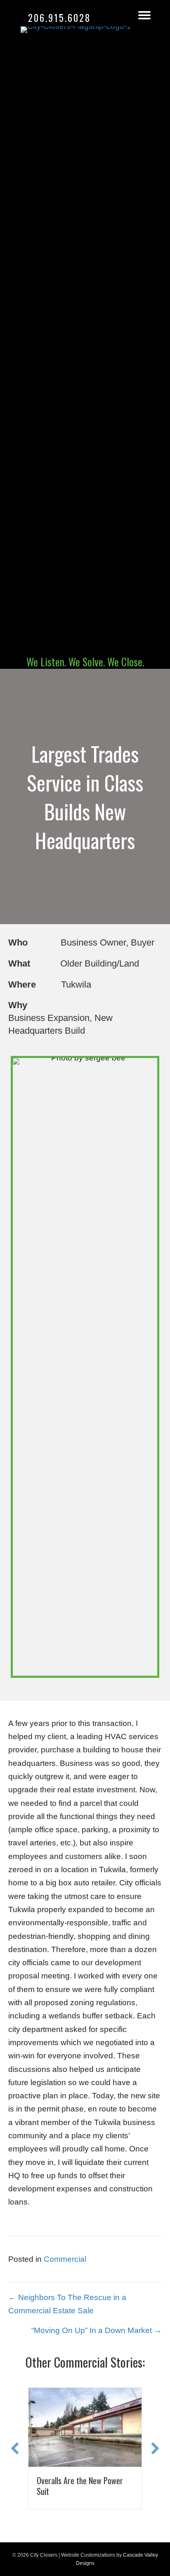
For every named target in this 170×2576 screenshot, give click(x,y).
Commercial (65, 2259)
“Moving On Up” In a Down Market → (97, 2330)
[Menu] (144, 15)
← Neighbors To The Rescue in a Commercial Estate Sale (67, 2304)
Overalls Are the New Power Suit (71, 2486)
